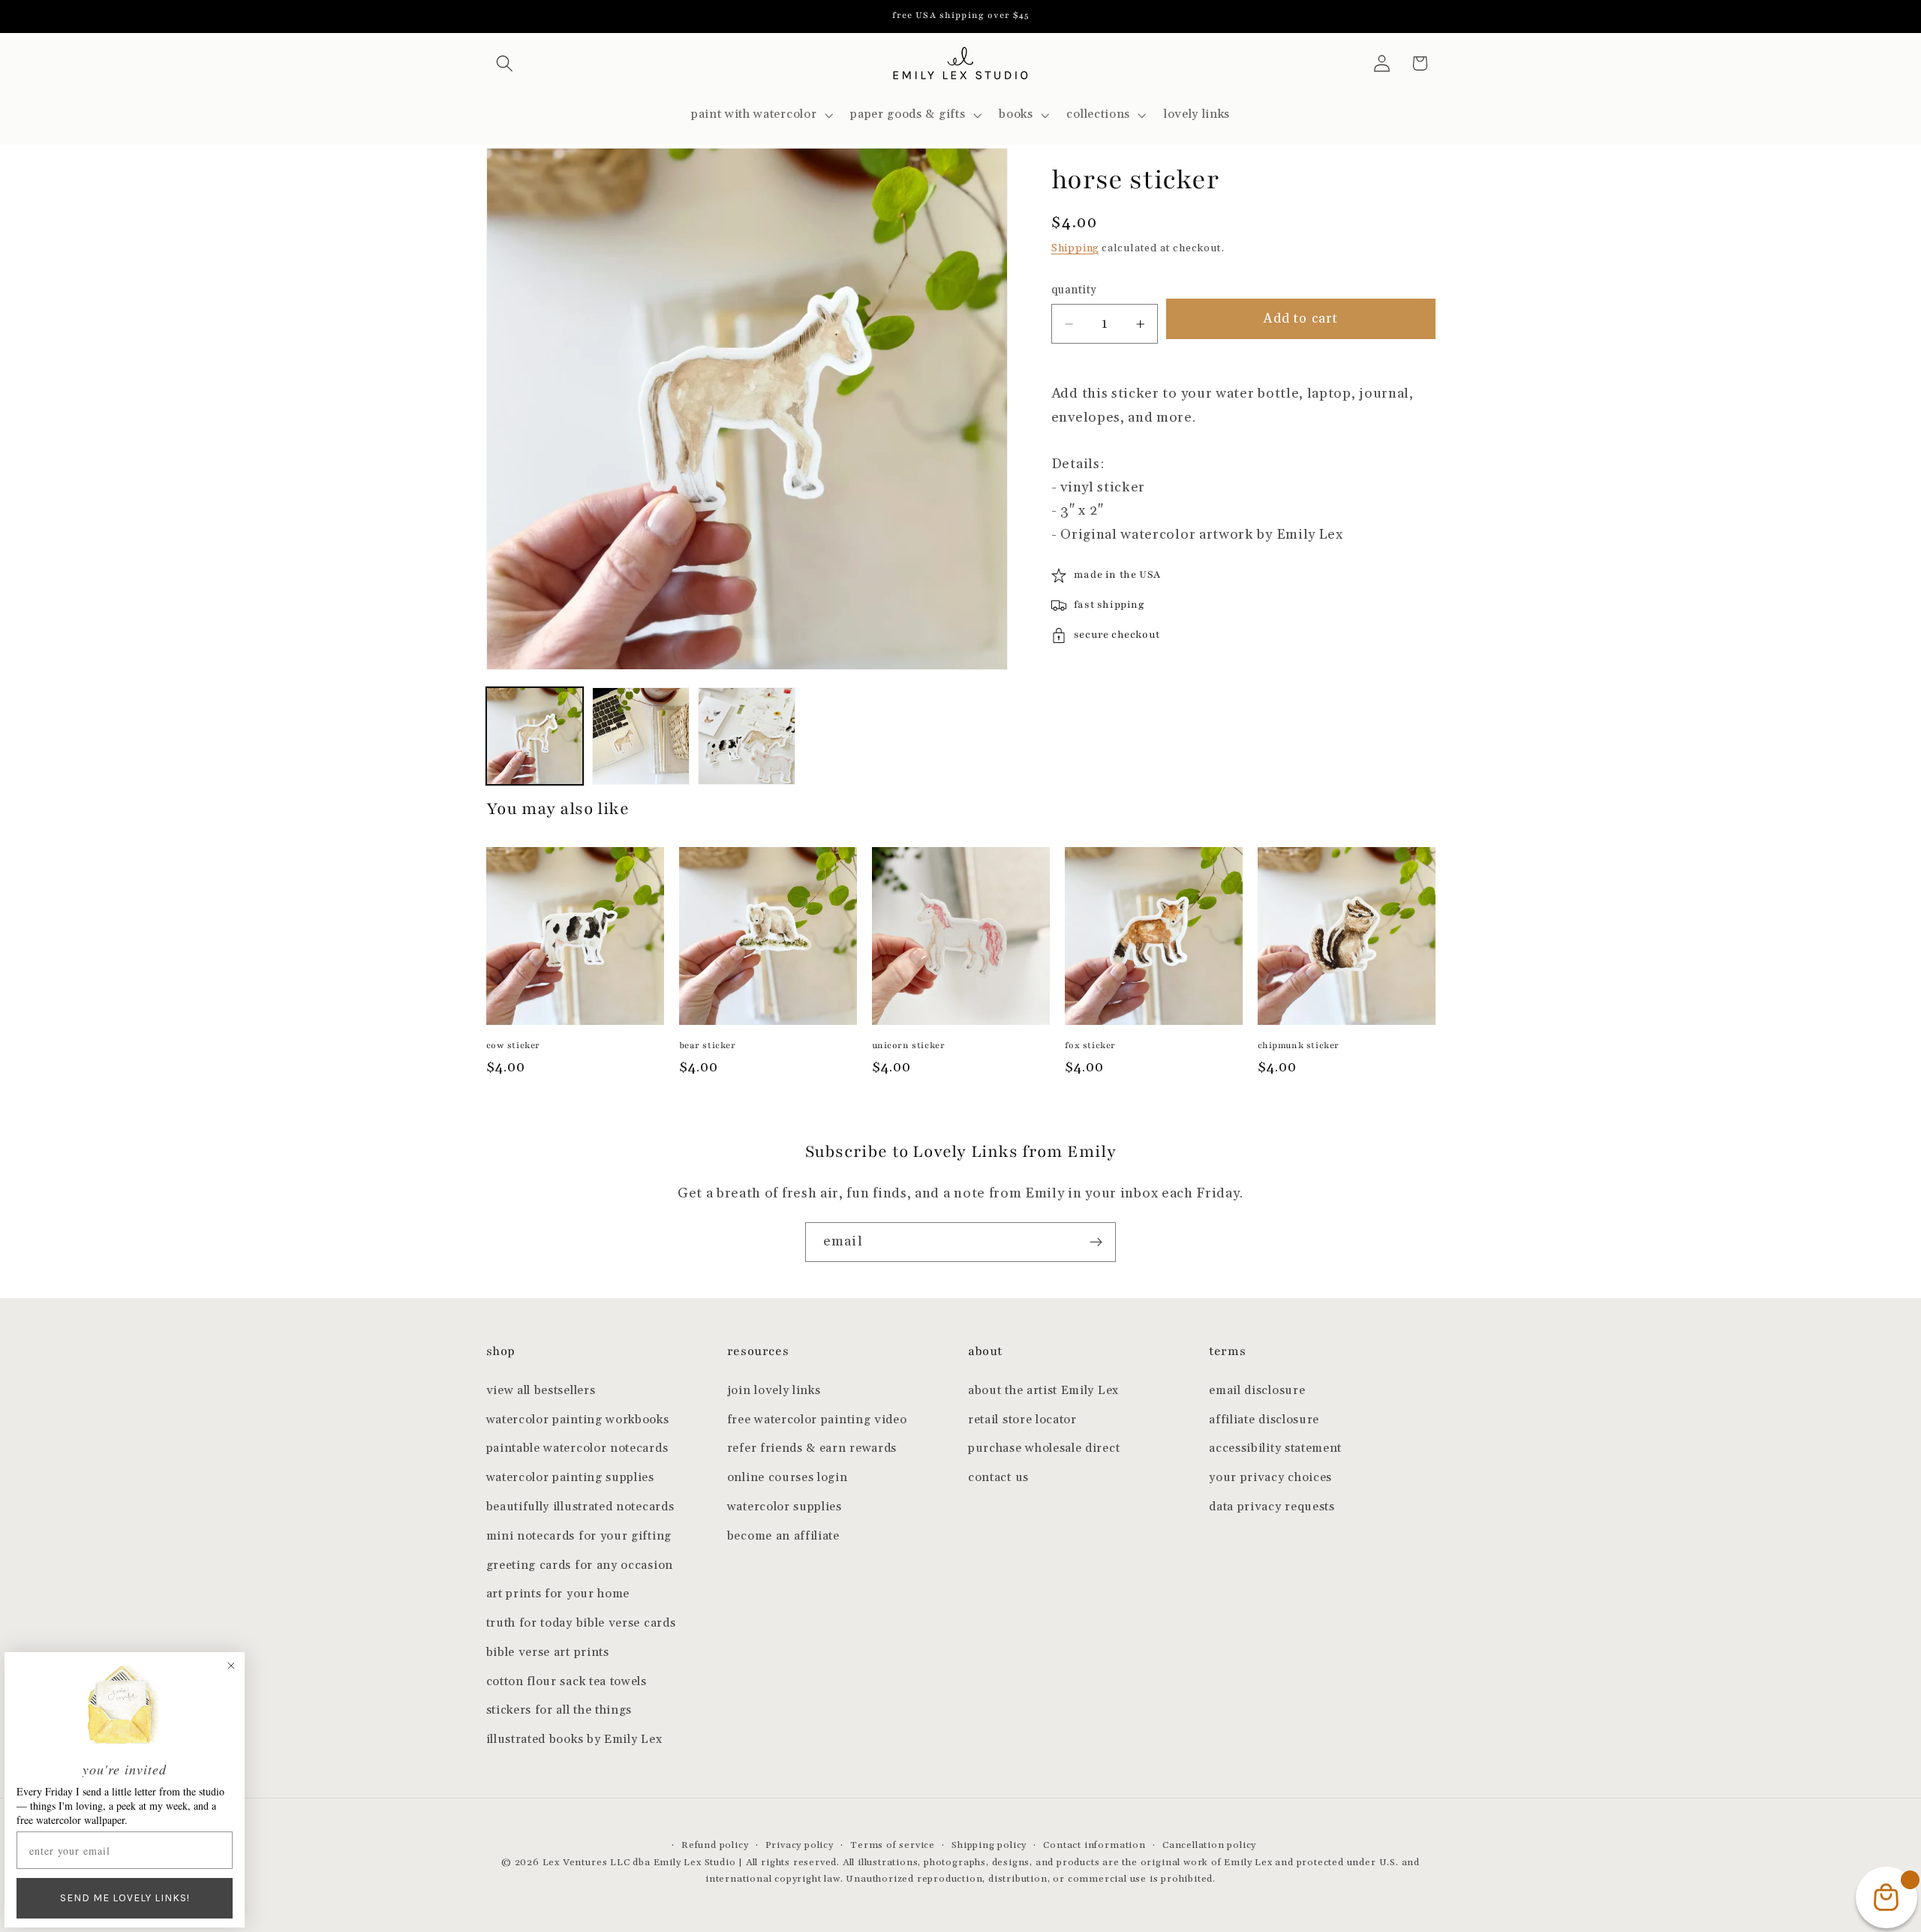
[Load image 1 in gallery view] (535, 736)
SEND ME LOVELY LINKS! (125, 1898)
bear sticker (708, 1045)
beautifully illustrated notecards (580, 1507)
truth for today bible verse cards (581, 1623)
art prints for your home (558, 1594)
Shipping (1075, 248)
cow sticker (514, 1045)
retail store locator (1022, 1420)
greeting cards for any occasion (580, 1565)
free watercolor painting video (817, 1420)
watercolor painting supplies (570, 1478)
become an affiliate (783, 1536)
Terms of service (893, 1845)
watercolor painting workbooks (578, 1420)
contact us (998, 1478)
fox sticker (1091, 1045)
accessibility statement (1275, 1448)
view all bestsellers (541, 1391)
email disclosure (1257, 1391)
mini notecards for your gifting (579, 1536)
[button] (505, 63)
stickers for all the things (559, 1710)
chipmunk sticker (1299, 1045)
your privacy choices (1270, 1478)
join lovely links (774, 1391)
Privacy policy (800, 1845)
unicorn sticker (909, 1045)
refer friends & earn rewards (812, 1448)
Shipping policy (989, 1845)
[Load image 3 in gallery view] (747, 736)
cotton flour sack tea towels (567, 1682)
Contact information (1094, 1845)
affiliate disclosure (1264, 1420)
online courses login (788, 1478)
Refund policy (715, 1845)
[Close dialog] (231, 1666)
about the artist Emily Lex (1043, 1391)
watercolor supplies (785, 1507)
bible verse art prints (548, 1653)
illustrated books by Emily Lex (574, 1740)
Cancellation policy (1209, 1845)
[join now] (1096, 1242)
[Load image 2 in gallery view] (641, 736)
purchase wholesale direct (1044, 1448)
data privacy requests (1272, 1507)
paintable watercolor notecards (577, 1448)
